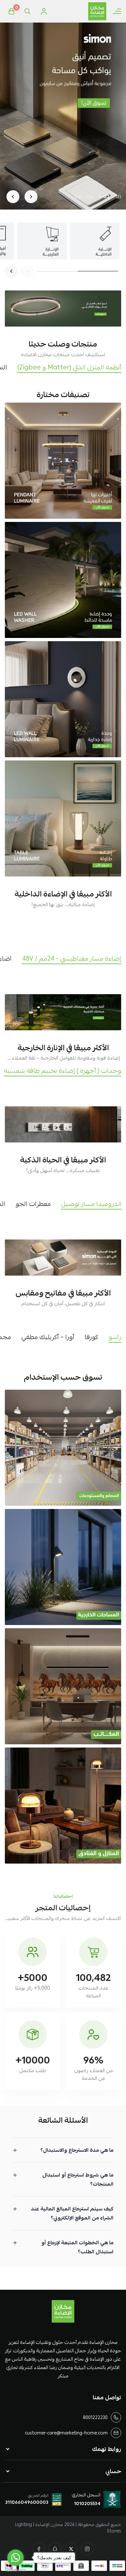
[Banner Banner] (63, 309)
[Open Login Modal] (44, 11)
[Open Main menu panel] (117, 11)
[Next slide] (13, 197)
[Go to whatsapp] (16, 2558)
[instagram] (87, 2549)
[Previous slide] (31, 197)
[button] (119, 197)
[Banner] (63, 461)
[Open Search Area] (27, 11)
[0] (11, 11)
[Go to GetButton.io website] (16, 2570)
